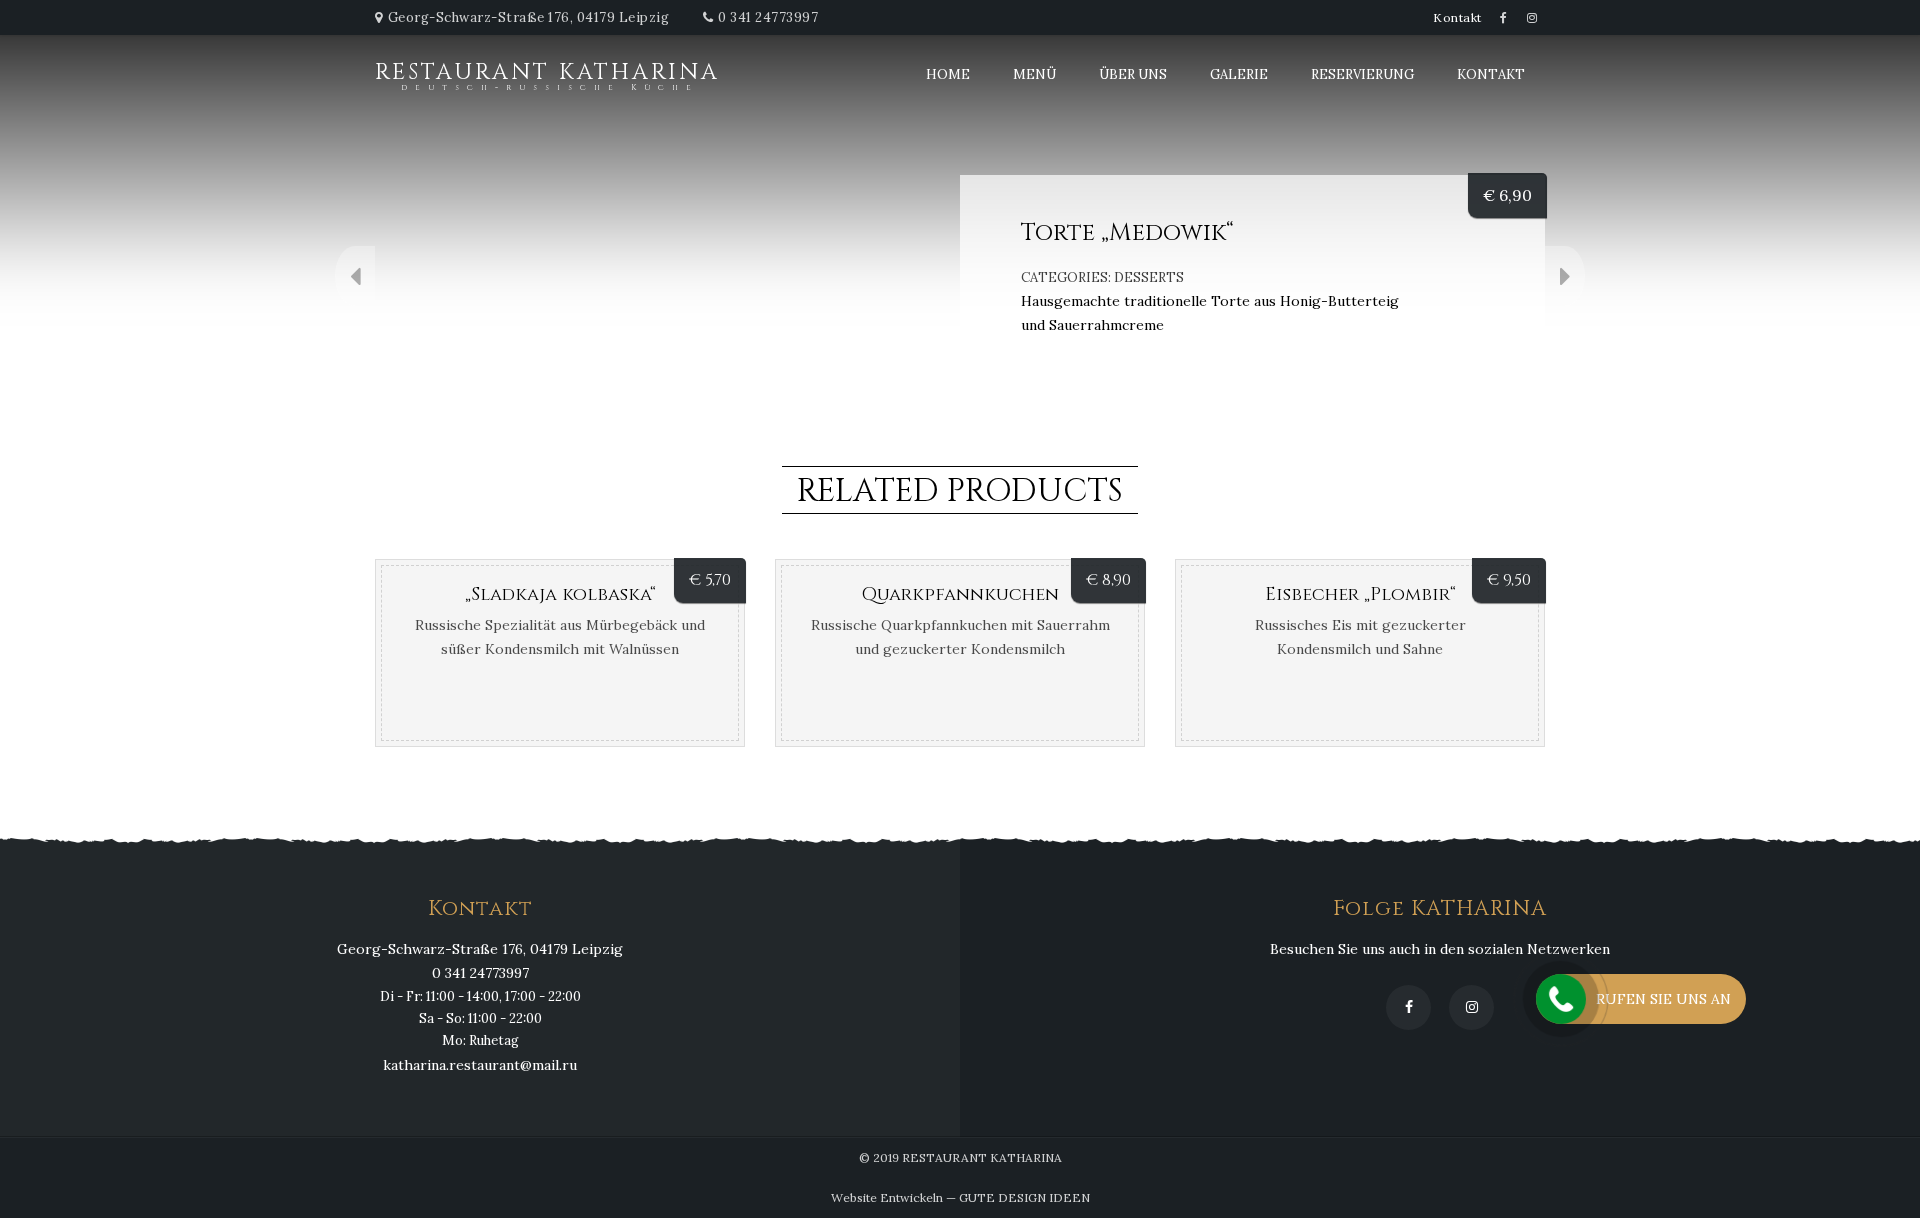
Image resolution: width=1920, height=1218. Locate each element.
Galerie (1239, 74)
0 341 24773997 (768, 17)
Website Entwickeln (887, 1197)
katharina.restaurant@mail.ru (480, 1065)
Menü (1034, 74)
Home (948, 74)
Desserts (1149, 277)
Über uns (1133, 74)
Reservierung (1362, 74)
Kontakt (1457, 17)
